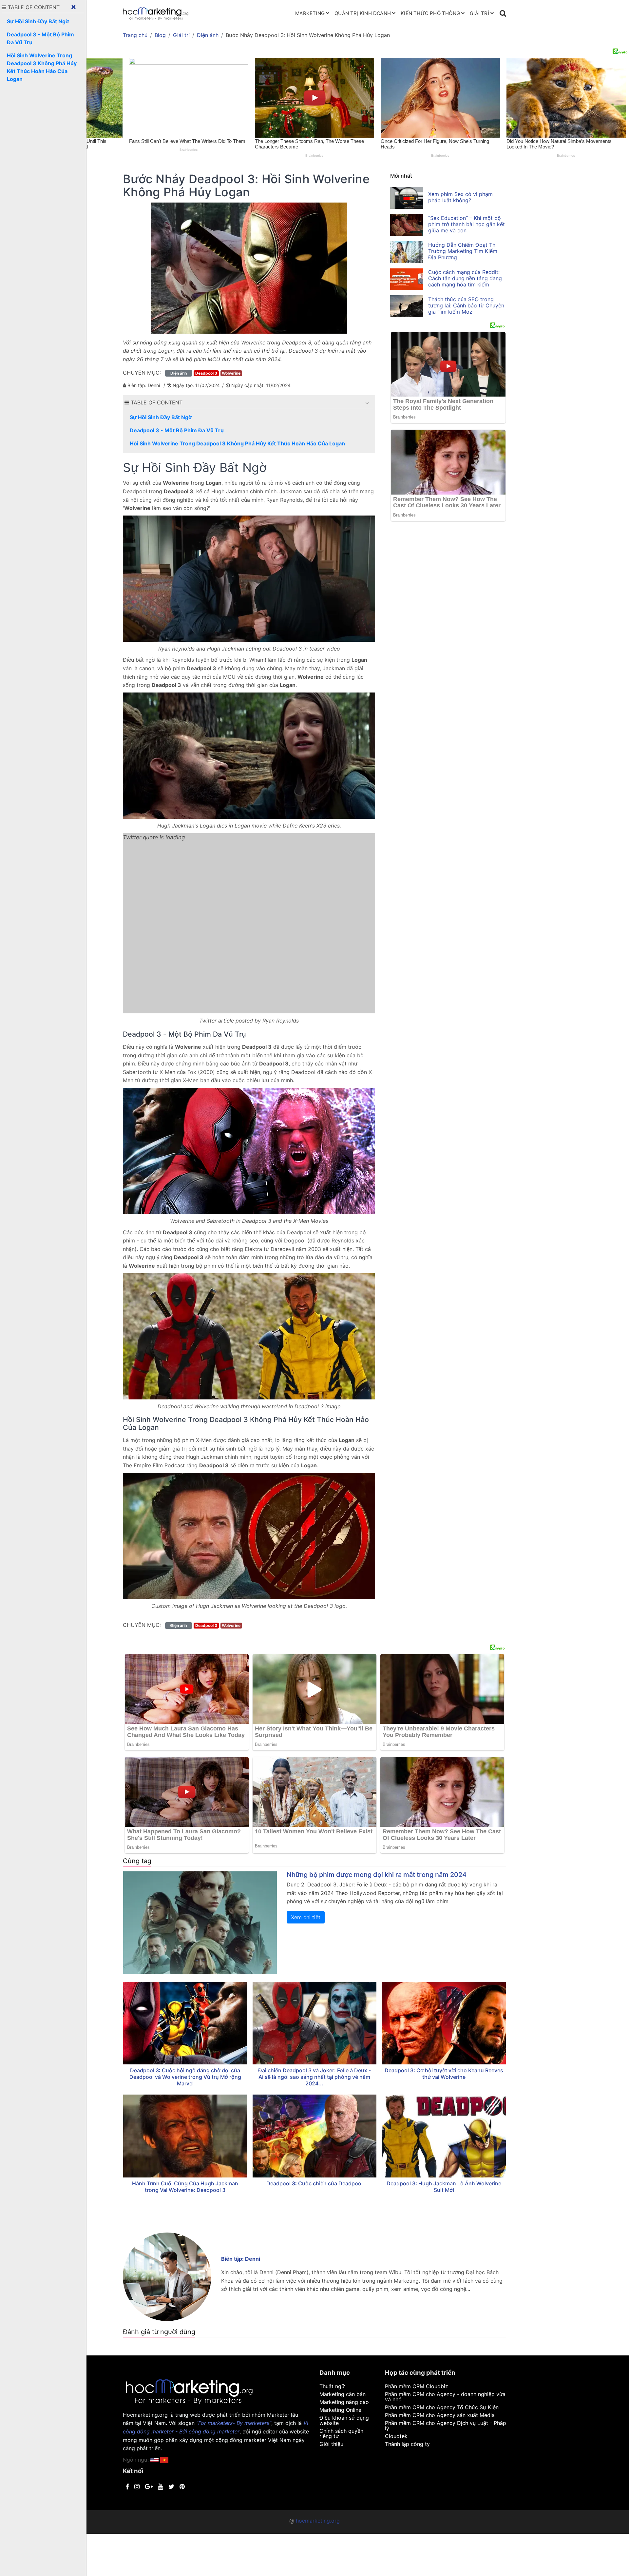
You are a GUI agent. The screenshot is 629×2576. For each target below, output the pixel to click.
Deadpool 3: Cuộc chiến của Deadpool (314, 2183)
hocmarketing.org (318, 2521)
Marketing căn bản (343, 2394)
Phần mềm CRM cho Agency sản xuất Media (440, 2415)
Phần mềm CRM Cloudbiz (417, 2386)
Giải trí (479, 13)
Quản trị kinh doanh (363, 13)
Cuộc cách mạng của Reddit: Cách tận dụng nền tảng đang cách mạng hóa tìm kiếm (465, 278)
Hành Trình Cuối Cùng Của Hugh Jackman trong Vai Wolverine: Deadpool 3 (185, 2187)
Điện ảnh (208, 35)
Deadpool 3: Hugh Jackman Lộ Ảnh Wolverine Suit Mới (444, 2187)
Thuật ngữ (332, 2386)
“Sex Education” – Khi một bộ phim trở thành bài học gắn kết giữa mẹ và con (467, 224)
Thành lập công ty (407, 2444)
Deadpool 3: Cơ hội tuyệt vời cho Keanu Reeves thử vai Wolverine (444, 2074)
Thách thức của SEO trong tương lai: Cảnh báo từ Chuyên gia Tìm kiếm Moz (466, 305)
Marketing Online (340, 2410)
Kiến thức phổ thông (430, 13)
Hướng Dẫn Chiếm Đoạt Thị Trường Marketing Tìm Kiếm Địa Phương (463, 251)
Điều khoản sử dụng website (344, 2420)
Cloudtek (396, 2436)
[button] (367, 403)
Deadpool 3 (206, 373)
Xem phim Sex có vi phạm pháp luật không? (460, 197)
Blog (160, 35)
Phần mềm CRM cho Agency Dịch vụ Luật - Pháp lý (446, 2426)
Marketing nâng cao (344, 2402)
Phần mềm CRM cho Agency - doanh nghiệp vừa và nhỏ (445, 2397)
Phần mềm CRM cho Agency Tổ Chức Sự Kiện (442, 2407)
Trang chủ (135, 35)
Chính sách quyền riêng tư (341, 2433)
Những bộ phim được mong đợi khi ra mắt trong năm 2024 (377, 1875)
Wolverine (231, 373)
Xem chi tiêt (306, 1917)
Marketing (310, 13)
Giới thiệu (331, 2444)
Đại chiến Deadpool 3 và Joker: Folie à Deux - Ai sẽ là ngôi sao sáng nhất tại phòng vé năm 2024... (314, 2077)
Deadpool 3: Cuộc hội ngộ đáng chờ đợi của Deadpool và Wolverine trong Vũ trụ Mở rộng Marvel (185, 2077)
